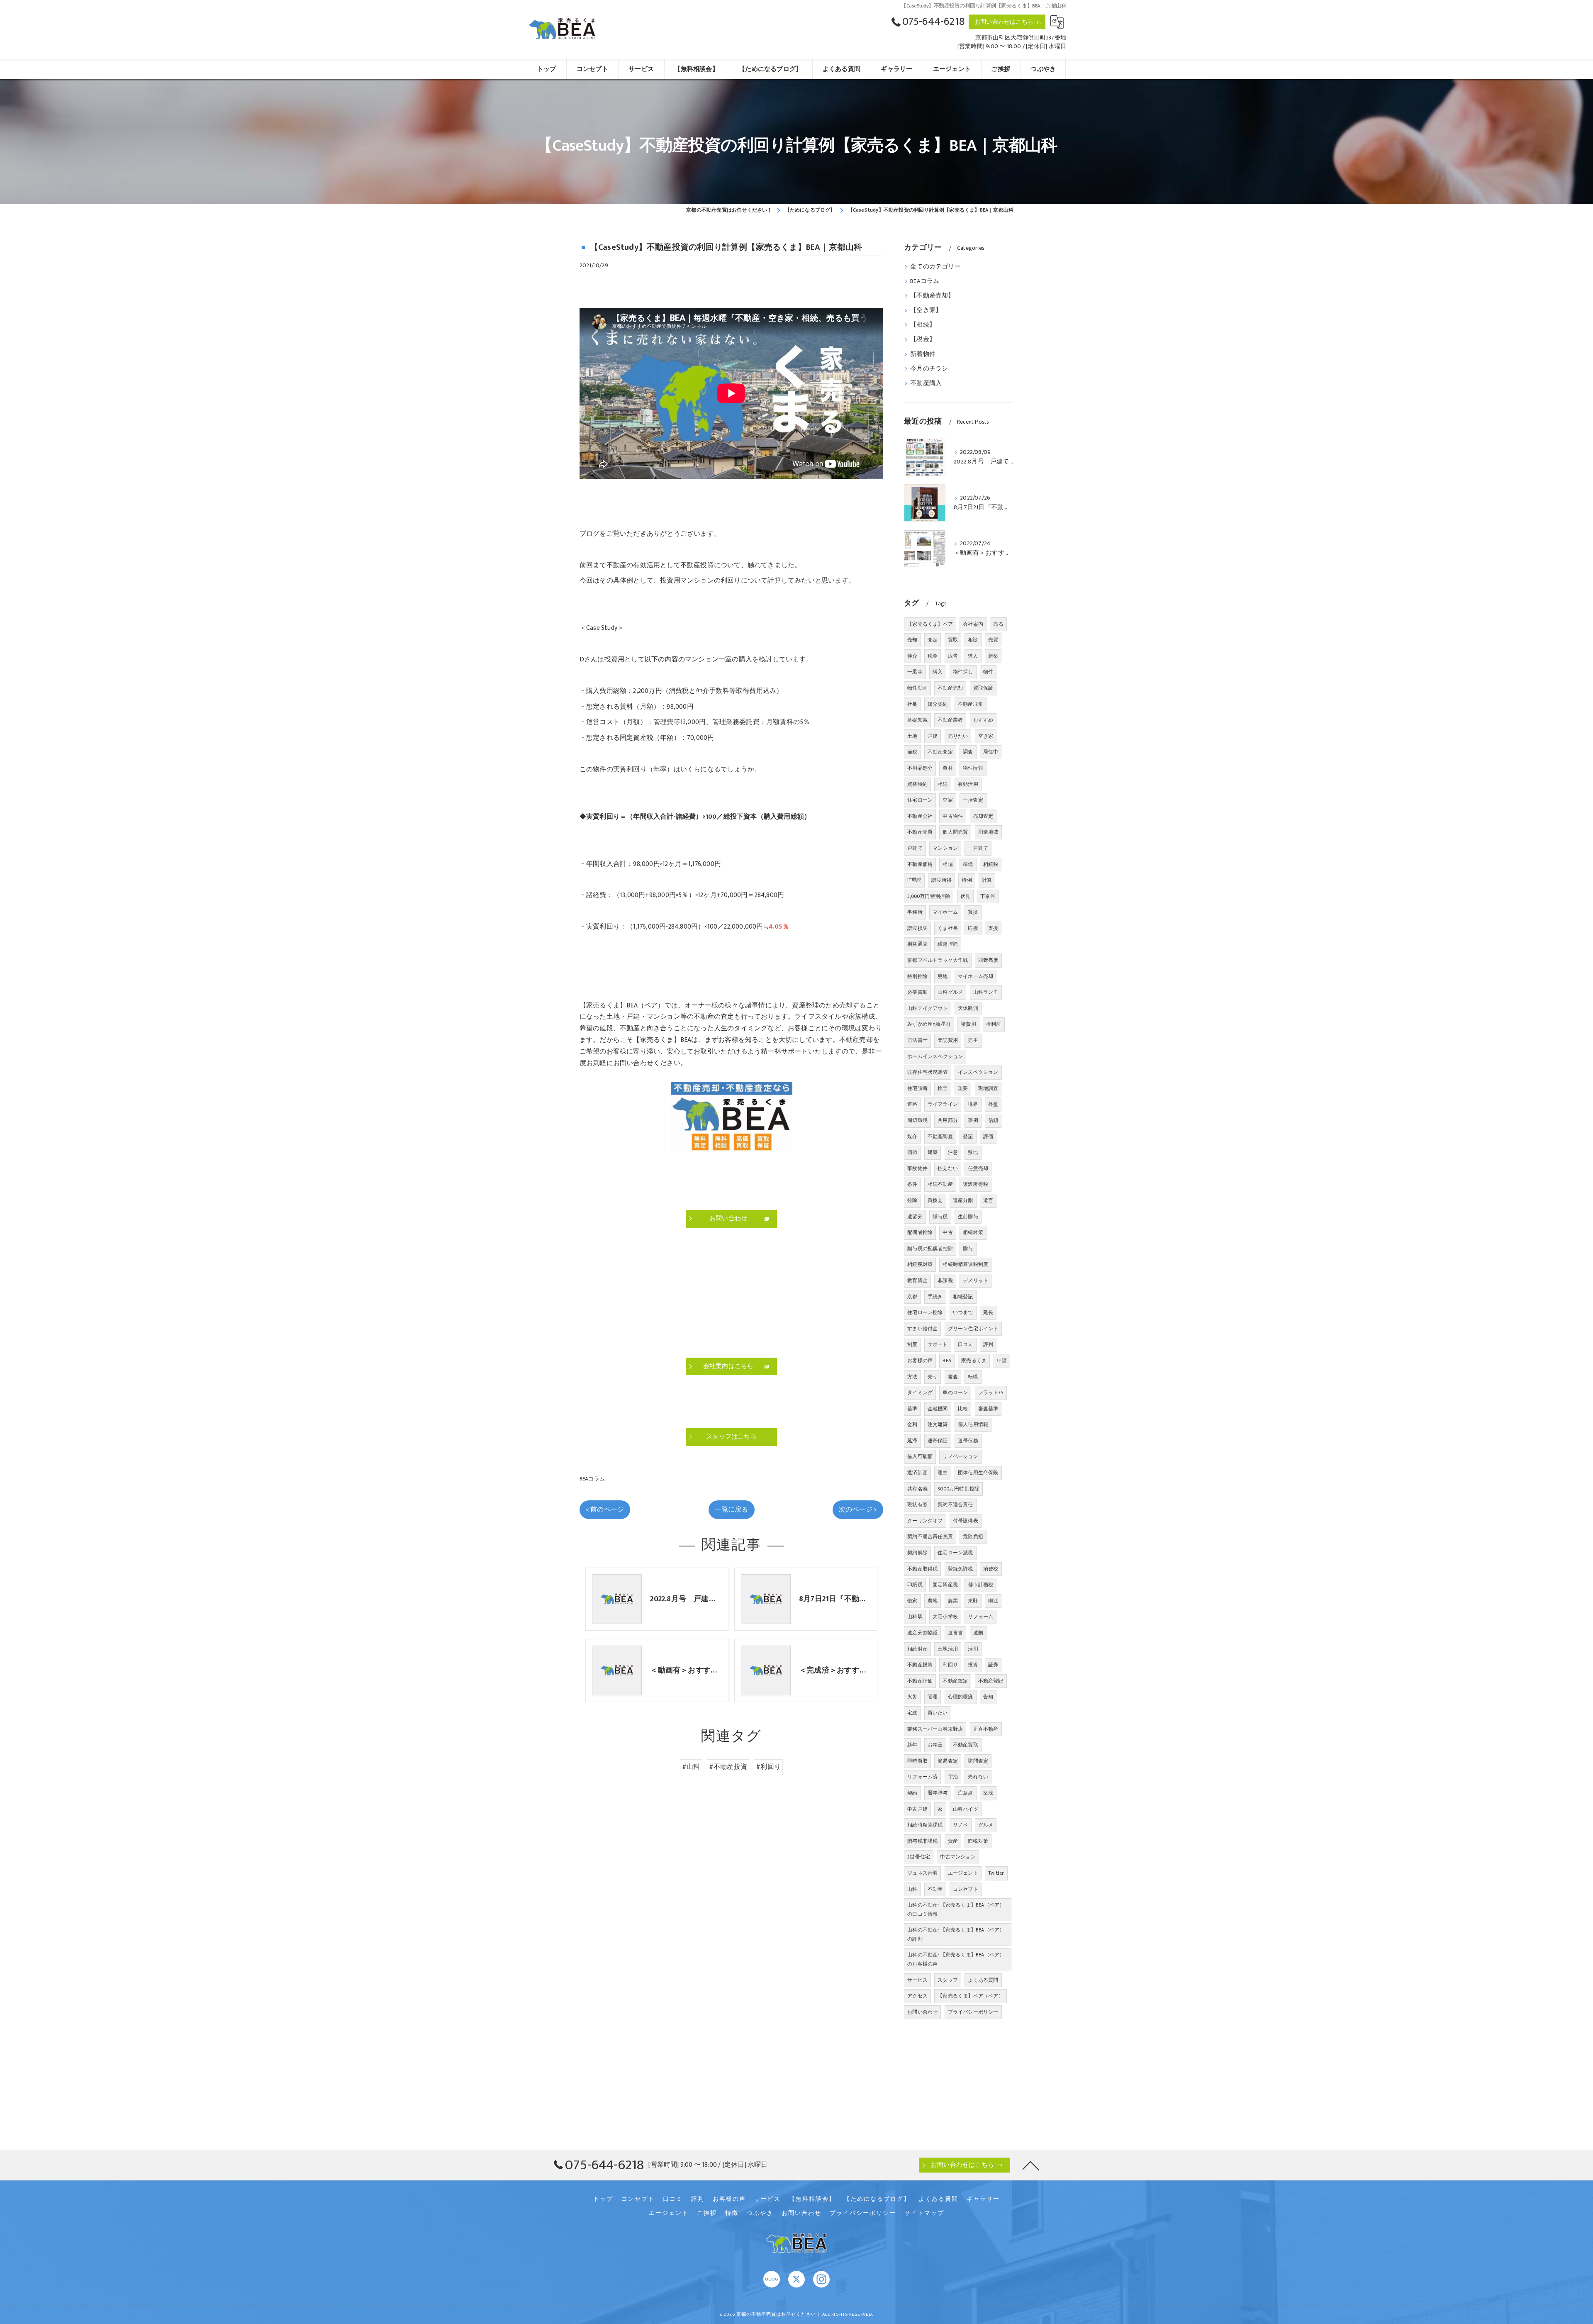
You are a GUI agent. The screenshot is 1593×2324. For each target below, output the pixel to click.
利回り (950, 1665)
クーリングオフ (925, 1521)
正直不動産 (986, 1729)
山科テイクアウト (928, 1008)
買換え (935, 1200)
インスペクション (978, 1072)
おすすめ (983, 720)
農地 (933, 1601)
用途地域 (988, 832)
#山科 (691, 1767)
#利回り (768, 1767)
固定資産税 (945, 1585)
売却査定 (983, 816)
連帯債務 (968, 1441)
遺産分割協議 (922, 1633)
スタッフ (948, 1980)
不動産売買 (920, 832)
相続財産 (917, 1649)
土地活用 (948, 1649)
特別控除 (917, 976)
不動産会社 (920, 816)
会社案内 (973, 624)
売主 (973, 1040)
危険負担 (973, 1536)
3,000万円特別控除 (929, 896)
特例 (967, 880)
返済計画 (917, 1473)
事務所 (915, 912)
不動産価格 (920, 864)
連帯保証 (938, 1441)
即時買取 (917, 1761)
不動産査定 (940, 752)
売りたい (958, 736)
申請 (1002, 1361)
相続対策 (973, 1232)
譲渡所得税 (976, 1184)
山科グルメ (950, 992)
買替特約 (917, 784)
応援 (973, 928)
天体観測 (968, 1008)
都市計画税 (980, 1585)
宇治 (953, 1777)
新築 (993, 656)
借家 (912, 1601)
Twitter (996, 1873)
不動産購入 (926, 383)
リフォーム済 (922, 1777)
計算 (987, 880)
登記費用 (948, 1040)
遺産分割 (963, 1200)
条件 (912, 1184)
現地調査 (988, 1088)
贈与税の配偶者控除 (930, 1249)
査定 (933, 640)
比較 (963, 1409)
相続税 (991, 864)
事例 (973, 1120)
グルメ (986, 1825)
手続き (935, 1297)
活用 (973, 1649)
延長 (988, 1312)
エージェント (963, 1873)
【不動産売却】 (932, 296)
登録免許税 (961, 1569)
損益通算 (917, 944)
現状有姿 (917, 1505)
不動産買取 (966, 1745)
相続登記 (963, 1297)
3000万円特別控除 (958, 1489)
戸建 (933, 736)
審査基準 (988, 1409)
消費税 (991, 1569)
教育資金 (917, 1280)
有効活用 (968, 784)
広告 (953, 656)
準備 (968, 864)
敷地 (973, 1152)
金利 (912, 1424)
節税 (912, 752)
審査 (953, 1377)
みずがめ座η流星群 (929, 1024)
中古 (948, 1232)
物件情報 (973, 768)
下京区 (988, 896)
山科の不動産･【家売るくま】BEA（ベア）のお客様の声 (956, 1959)
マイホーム (945, 912)
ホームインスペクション (935, 1056)
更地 (943, 976)
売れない (978, 1777)
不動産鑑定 (955, 1681)
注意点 (966, 1793)
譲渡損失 (917, 928)
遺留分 (915, 1217)
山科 (912, 1889)
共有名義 (917, 1489)
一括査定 (973, 800)
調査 (968, 752)
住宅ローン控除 (925, 1312)
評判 (988, 1344)
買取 (953, 640)
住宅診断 (917, 1088)
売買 (993, 640)
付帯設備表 (966, 1521)
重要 (963, 1088)
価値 (912, 1152)
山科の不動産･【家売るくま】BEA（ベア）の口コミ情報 (956, 1909)
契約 (912, 1793)
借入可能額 (920, 1456)
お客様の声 (920, 1361)
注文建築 (938, 1424)
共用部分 (948, 1120)
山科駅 (915, 1617)
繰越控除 (948, 944)
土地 (912, 736)
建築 (933, 1152)
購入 (938, 672)
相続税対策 (920, 1264)
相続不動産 (940, 1184)
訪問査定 (978, 1761)
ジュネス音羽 (922, 1873)
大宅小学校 (945, 1617)
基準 (912, 1409)
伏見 (965, 896)
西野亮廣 (988, 960)
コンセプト (966, 1889)
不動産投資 (920, 1665)
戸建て (915, 848)
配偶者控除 (920, 1232)
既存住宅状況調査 (928, 1072)
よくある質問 (983, 1980)
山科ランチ (986, 992)
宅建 (912, 1713)
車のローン (955, 1392)
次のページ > (858, 1510)
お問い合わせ (922, 2012)
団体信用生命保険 (978, 1473)
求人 (973, 656)
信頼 (993, 1120)
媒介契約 (938, 704)
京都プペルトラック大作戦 (938, 960)
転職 (973, 1377)
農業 (953, 1601)
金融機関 (938, 1409)
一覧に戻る (732, 1510)
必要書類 (917, 992)
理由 (943, 1473)
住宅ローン (920, 800)
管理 (933, 1697)
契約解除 (917, 1553)
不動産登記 (991, 1681)
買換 (973, 912)
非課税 (945, 1280)
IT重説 (914, 880)
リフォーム (980, 1617)
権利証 (994, 1024)
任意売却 (978, 1168)
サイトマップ (924, 2213)
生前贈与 (968, 1217)
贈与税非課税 (922, 1841)
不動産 (935, 1889)
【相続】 (923, 325)
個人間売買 (955, 832)
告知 (988, 1697)
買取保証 (983, 688)
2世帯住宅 (919, 1857)
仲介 (912, 656)
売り (933, 1377)
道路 (912, 1104)
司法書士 (917, 1040)
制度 (912, 1344)
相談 (973, 640)
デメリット (976, 1280)
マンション (945, 848)
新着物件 (923, 354)
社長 (912, 704)
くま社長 (948, 928)
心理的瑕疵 (961, 1697)
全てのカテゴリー (935, 267)
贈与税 (940, 1217)
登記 (968, 1136)
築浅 (988, 1793)
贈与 (968, 1249)
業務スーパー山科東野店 (935, 1729)
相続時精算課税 (925, 1825)
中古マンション (958, 1857)
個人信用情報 (973, 1424)
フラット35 (991, 1392)
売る (998, 624)
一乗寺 (915, 672)
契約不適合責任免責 (930, 1536)
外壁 (993, 1104)
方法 (912, 1377)
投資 (973, 1665)
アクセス (917, 1996)
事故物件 (917, 1168)
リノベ (961, 1825)
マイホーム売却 (976, 976)
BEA (947, 1361)
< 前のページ (605, 1510)
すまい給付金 (922, 1329)
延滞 (912, 1441)
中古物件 (953, 816)
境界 (973, 1104)
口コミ (966, 1344)
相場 (948, 864)
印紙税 (915, 1585)
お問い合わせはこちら (1004, 22)
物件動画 (917, 688)
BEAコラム (592, 1479)
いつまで (963, 1312)
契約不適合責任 (955, 1505)
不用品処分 (920, 768)
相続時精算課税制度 (965, 1264)
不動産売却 (950, 688)
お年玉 (935, 1745)
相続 (943, 784)
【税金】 (923, 339)
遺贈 (978, 1633)
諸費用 (968, 1024)
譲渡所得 (941, 880)
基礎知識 (917, 720)
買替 (948, 768)
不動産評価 (920, 1681)
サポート (938, 1344)
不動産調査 (940, 1136)
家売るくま (974, 1361)
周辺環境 (917, 1120)
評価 (988, 1136)
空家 (948, 800)
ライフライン (943, 1104)
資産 (953, 1841)
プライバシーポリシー (973, 2012)
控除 (912, 1200)
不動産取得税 (922, 1569)
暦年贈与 (938, 1793)
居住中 (991, 752)
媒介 (912, 1136)
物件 (988, 672)
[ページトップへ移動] (1031, 2165)
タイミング (920, 1392)
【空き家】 (926, 310)
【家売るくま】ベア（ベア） (971, 1996)
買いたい (938, 1713)
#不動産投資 (728, 1767)
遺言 (988, 1200)
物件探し (963, 672)
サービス (917, 1980)
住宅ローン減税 (955, 1553)
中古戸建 (917, 1809)
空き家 (986, 736)
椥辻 (993, 1601)
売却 (912, 640)
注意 (953, 1152)
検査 (943, 1088)
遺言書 (956, 1633)
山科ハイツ (966, 1809)
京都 (912, 1297)
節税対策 (978, 1841)
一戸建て (978, 848)
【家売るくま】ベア (930, 624)
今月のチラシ (929, 369)
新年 (912, 1745)
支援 (993, 928)
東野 (973, 1601)
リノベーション (960, 1456)
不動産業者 (950, 720)
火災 (912, 1697)
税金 (933, 656)
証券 (993, 1665)
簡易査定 (948, 1761)
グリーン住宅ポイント (973, 1329)
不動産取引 (971, 704)
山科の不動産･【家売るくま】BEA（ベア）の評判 (956, 1934)
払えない (948, 1168)
